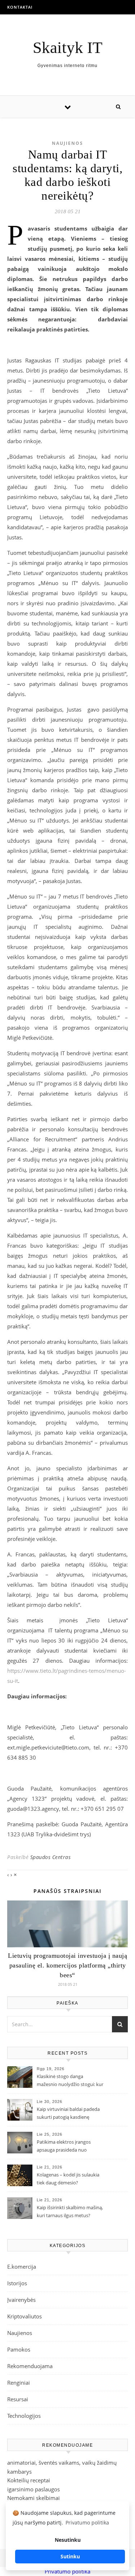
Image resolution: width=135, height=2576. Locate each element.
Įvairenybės (21, 2300)
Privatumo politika (67, 2571)
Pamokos (19, 2349)
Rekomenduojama (30, 2366)
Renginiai (19, 2383)
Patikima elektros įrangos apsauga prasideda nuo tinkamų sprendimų (64, 2147)
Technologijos (24, 2416)
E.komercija (22, 2267)
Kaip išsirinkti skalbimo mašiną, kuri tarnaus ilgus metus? (70, 2211)
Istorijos (17, 2283)
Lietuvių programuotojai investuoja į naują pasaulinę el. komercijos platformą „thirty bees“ (67, 1965)
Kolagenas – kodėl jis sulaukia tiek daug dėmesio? (68, 2179)
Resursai (18, 2399)
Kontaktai (20, 7)
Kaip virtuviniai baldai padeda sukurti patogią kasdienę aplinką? (68, 2114)
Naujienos (67, 143)
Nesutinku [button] (68, 2540)
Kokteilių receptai (29, 2480)
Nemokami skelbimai (33, 2498)
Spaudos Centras (51, 1857)
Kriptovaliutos (24, 2316)
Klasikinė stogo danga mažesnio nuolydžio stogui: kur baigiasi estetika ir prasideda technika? (70, 2081)
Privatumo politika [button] (87, 2522)
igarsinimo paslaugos (33, 2489)
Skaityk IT (67, 48)
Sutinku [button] (70, 2556)
